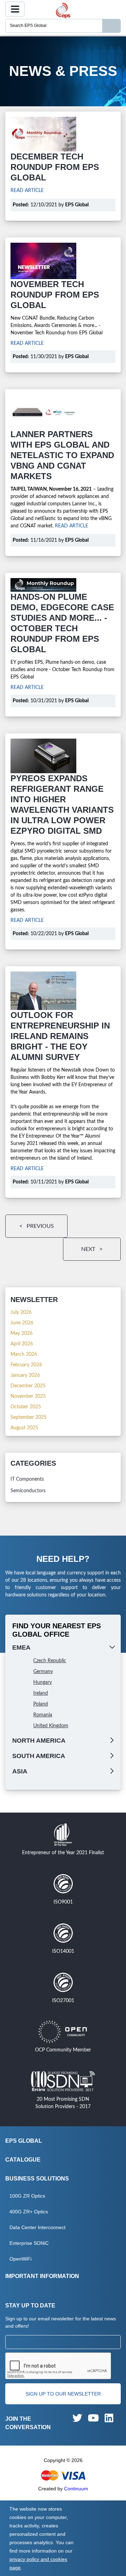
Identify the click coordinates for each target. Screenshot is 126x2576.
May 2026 (22, 1333)
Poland (41, 1704)
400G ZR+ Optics (29, 2212)
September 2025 (29, 1417)
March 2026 (24, 1354)
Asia (20, 1771)
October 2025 (26, 1407)
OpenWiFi (20, 2259)
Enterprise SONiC (29, 2243)
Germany (43, 1672)
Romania (43, 1715)
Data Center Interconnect (37, 2227)
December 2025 (28, 1386)
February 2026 (26, 1365)
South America (39, 1756)
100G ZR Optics (27, 2196)
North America (39, 1741)
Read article (27, 191)
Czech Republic (50, 1661)
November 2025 (28, 1396)
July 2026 (21, 1312)
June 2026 (22, 1323)
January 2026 (25, 1375)
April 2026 (22, 1344)
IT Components (27, 1479)
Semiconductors (28, 1491)
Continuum (76, 2489)
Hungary (43, 1682)
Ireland (41, 1693)
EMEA (21, 1648)
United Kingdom (51, 1726)
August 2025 (24, 1428)
